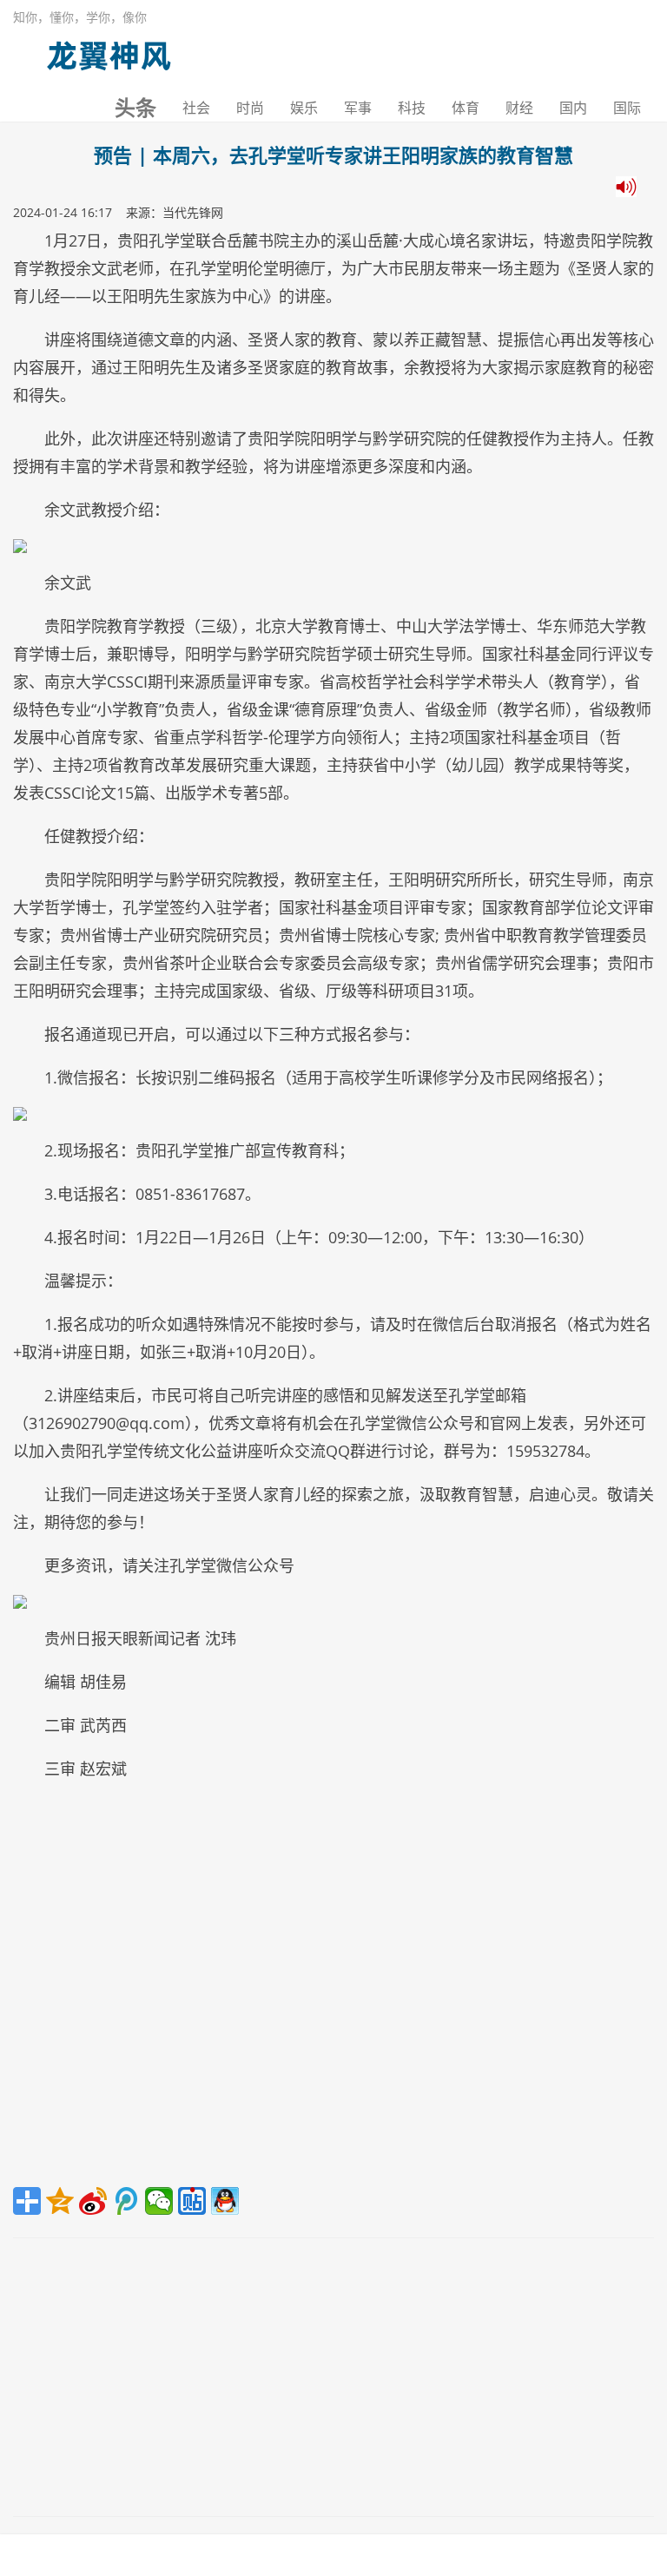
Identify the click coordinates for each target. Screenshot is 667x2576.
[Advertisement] (333, 1990)
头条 (135, 108)
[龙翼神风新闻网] (109, 52)
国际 (627, 108)
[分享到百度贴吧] (192, 2201)
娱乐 (304, 108)
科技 (412, 108)
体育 (466, 108)
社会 (196, 108)
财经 (519, 108)
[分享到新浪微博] (93, 2201)
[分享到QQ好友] (225, 2201)
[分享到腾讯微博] (126, 2201)
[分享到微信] (159, 2201)
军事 (358, 108)
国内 (573, 108)
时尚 (250, 108)
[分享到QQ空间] (60, 2201)
